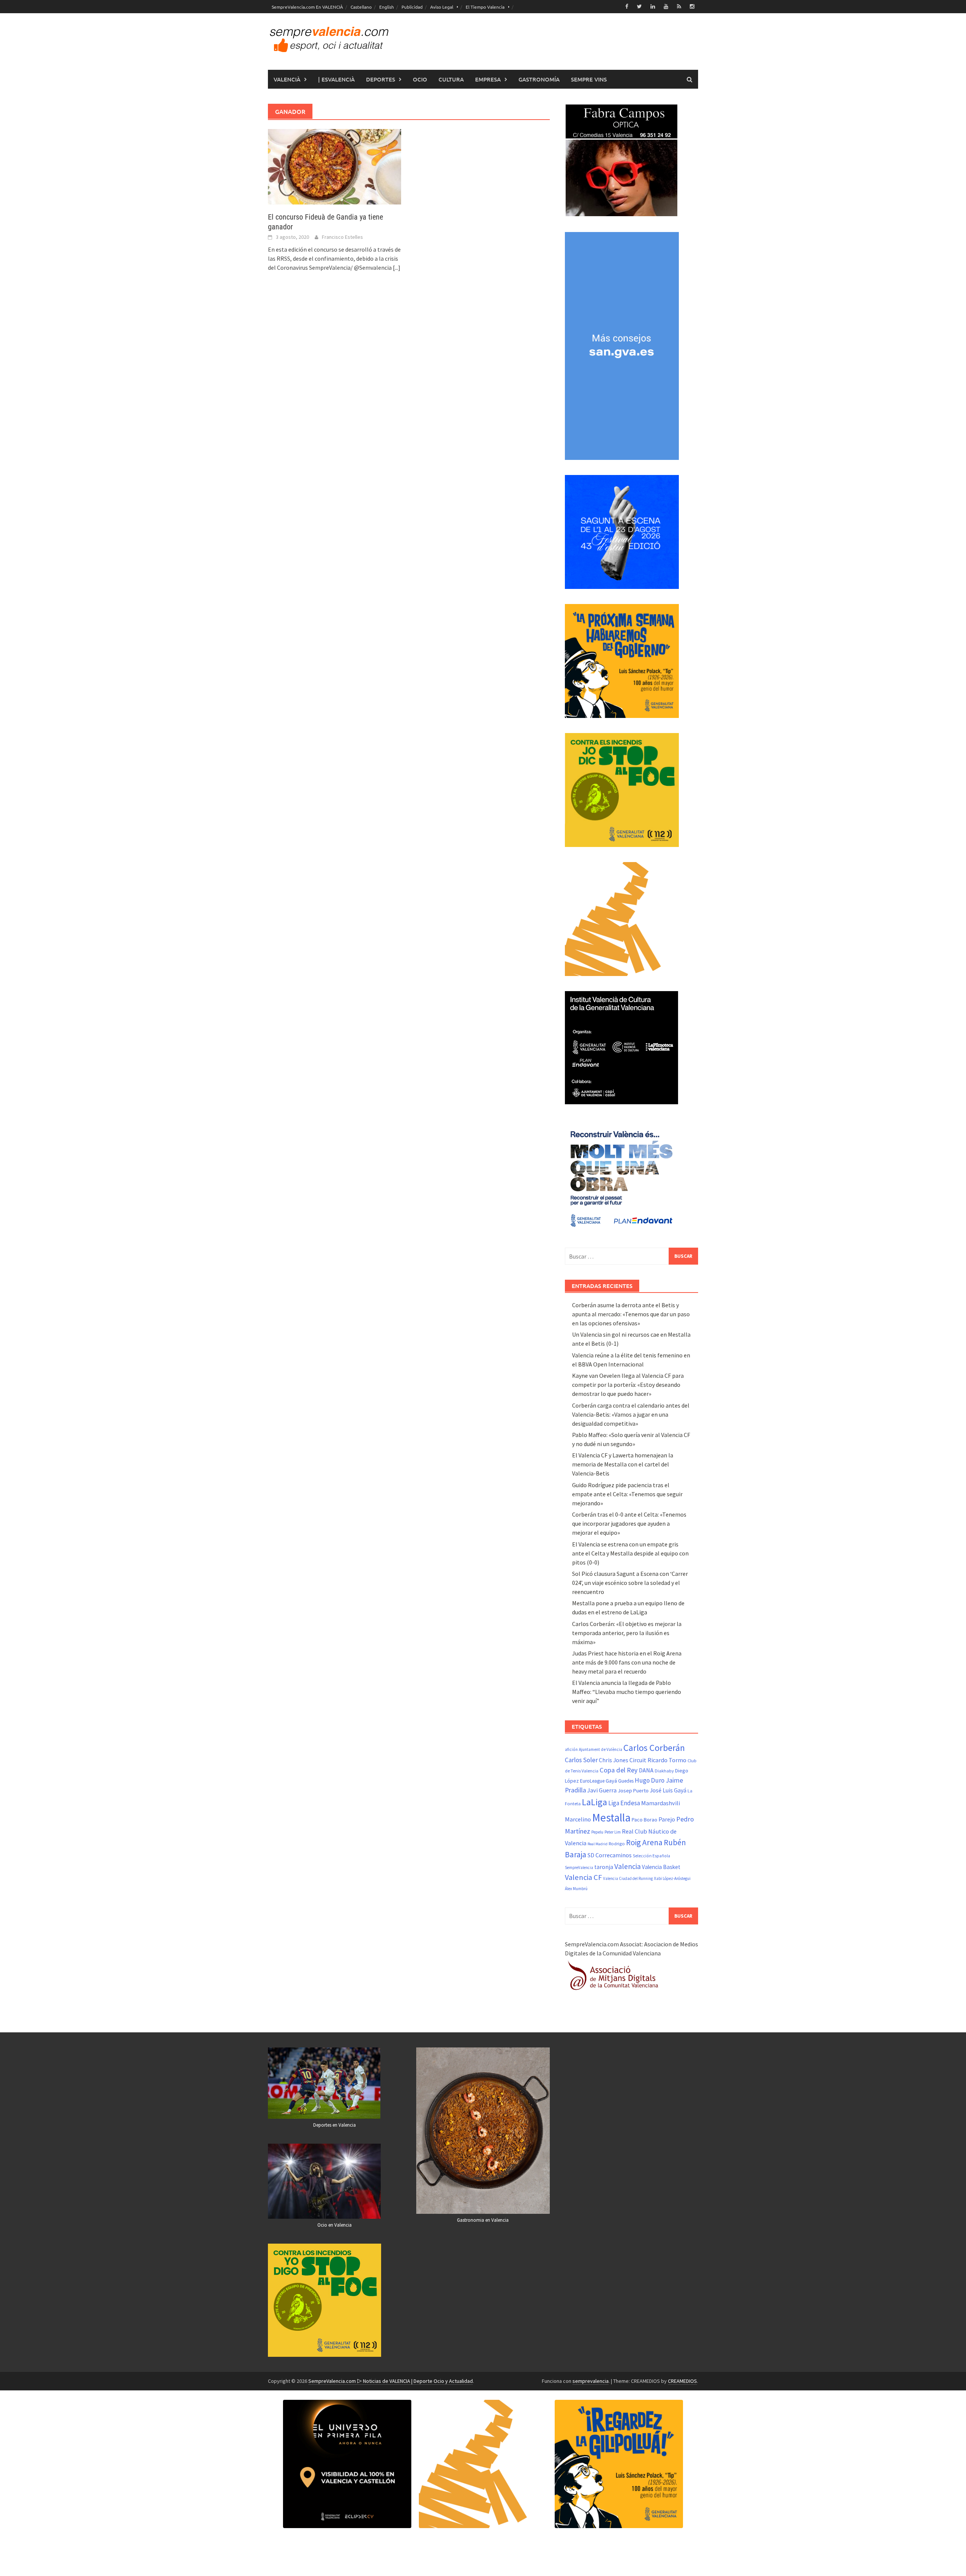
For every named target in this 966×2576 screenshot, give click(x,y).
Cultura (451, 79)
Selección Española (651, 1856)
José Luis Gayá (668, 1790)
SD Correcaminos (610, 1855)
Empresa (488, 79)
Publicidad (412, 7)
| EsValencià (336, 79)
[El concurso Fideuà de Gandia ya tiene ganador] (335, 166)
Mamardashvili (661, 1803)
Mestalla (611, 1817)
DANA (646, 1770)
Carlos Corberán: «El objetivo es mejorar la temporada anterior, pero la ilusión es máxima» (627, 1633)
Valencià (287, 79)
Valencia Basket (661, 1867)
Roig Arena (644, 1842)
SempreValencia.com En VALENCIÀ (307, 7)
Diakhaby (664, 1771)
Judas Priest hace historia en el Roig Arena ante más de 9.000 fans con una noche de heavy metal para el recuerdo (627, 1662)
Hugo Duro (650, 1780)
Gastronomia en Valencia (483, 2220)
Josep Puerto (633, 1791)
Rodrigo (617, 1844)
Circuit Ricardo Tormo (658, 1760)
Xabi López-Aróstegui (672, 1878)
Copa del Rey (619, 1770)
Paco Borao (645, 1820)
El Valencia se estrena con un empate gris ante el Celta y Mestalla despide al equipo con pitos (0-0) (630, 1553)
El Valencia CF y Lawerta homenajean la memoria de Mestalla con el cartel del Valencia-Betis (623, 1464)
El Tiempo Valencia (485, 7)
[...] (397, 267)
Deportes (381, 79)
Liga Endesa (624, 1803)
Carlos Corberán (654, 1748)
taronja (604, 1867)
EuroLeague (592, 1781)
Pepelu (597, 1832)
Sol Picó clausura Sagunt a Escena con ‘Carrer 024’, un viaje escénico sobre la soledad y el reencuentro (630, 1583)
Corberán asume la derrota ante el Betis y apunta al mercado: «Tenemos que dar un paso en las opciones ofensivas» (631, 1314)
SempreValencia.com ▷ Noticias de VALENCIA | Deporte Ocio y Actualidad (391, 2381)
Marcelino (578, 1819)
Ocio (420, 79)
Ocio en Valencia (335, 2225)
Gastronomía (539, 79)
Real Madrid (598, 1844)
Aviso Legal (442, 7)
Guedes (626, 1781)
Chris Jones (614, 1760)
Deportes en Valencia (335, 2125)
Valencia (628, 1866)
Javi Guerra (602, 1790)
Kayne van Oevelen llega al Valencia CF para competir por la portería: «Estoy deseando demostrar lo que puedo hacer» (628, 1385)
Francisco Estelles (342, 237)
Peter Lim (613, 1832)
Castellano (361, 7)
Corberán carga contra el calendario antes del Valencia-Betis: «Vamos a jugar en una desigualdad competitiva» (631, 1414)
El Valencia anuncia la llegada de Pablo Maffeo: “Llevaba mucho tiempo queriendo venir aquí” (627, 1692)
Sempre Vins (589, 79)
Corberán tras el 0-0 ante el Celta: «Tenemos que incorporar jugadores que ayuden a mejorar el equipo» (629, 1523)
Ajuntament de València (601, 1749)
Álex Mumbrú (576, 1889)
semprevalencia (591, 2381)
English (387, 7)
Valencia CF (583, 1877)
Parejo (667, 1819)
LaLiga (595, 1802)
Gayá (611, 1781)
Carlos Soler (581, 1760)
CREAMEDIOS (682, 2381)
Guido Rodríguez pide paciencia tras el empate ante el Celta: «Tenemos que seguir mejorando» (627, 1494)
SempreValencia (579, 1867)
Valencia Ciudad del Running (628, 1878)
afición (571, 1749)
